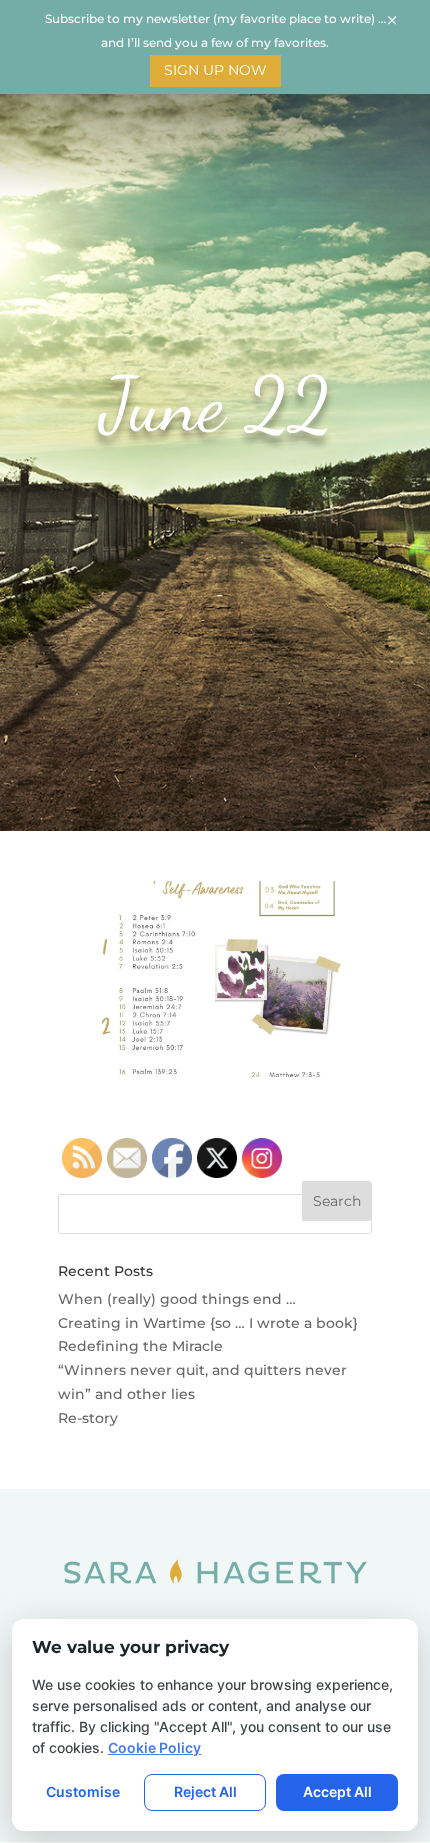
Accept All (337, 1791)
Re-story (88, 1418)
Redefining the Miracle (140, 1346)
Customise (83, 1791)
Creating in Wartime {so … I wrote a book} (208, 1323)
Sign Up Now (215, 70)
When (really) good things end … (177, 1299)
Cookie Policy (154, 1747)
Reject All (205, 1791)
